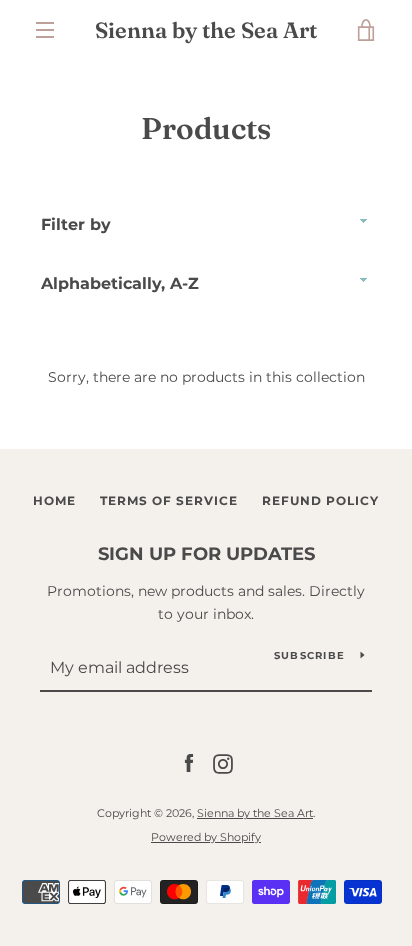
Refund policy (320, 500)
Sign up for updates (206, 554)
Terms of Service (169, 500)
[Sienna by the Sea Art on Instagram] (223, 763)
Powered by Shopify (206, 837)
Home (54, 500)
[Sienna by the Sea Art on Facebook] (189, 763)
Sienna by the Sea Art (206, 30)
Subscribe (309, 655)
